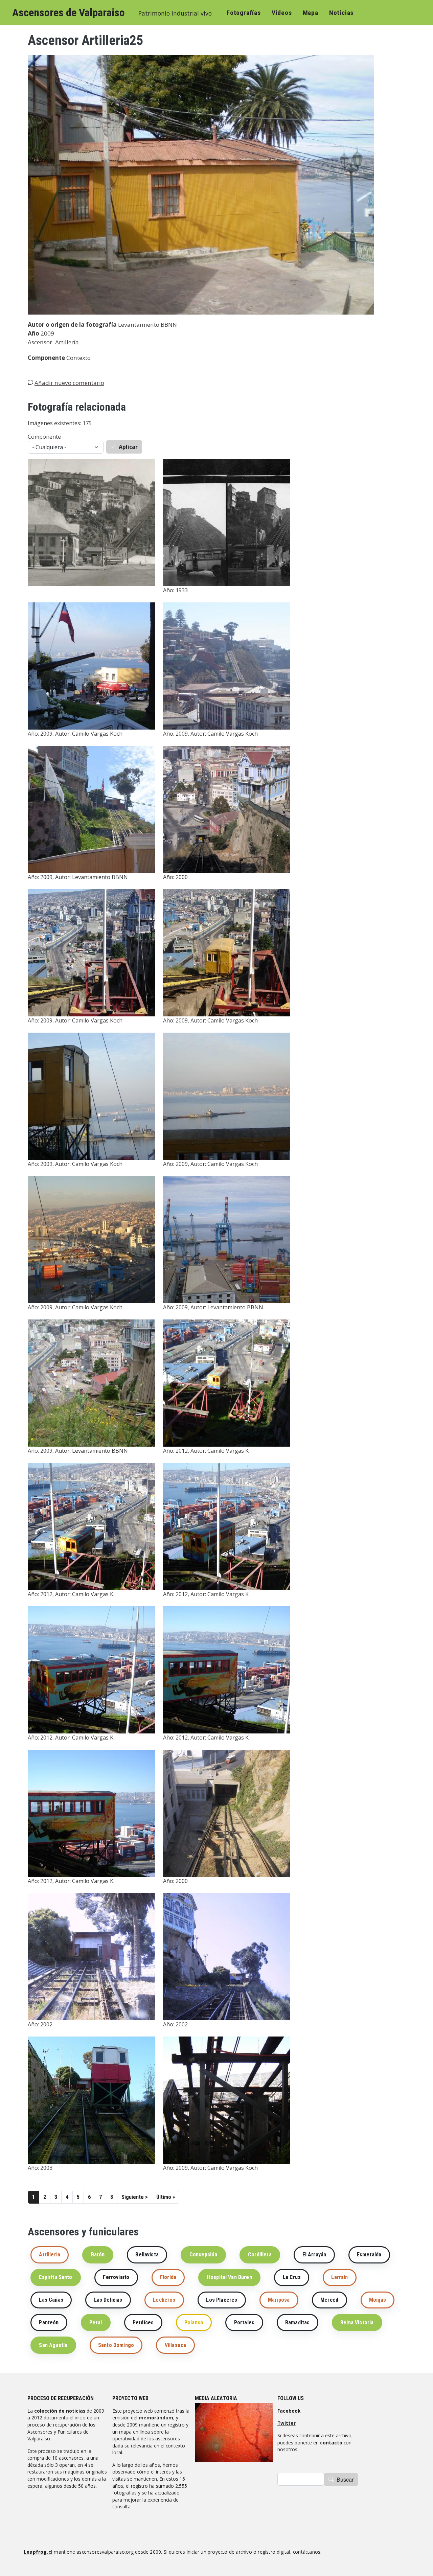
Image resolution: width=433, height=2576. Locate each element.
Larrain (339, 2277)
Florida (168, 2277)
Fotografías (244, 13)
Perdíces (143, 2322)
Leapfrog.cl (38, 2552)
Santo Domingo (116, 2345)
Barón (98, 2255)
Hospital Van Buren (230, 2277)
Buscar (345, 2479)
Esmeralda (369, 2255)
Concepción (203, 2255)
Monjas (378, 2300)
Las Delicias (108, 2300)
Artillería (67, 342)
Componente (44, 437)
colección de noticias (60, 2411)
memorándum (156, 2418)
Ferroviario (116, 2277)
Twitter (287, 2423)
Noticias (341, 13)
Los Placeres (222, 2300)
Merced (329, 2300)
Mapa (311, 13)
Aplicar (128, 447)
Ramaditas (297, 2322)
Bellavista (147, 2255)
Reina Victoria (357, 2322)
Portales (244, 2322)
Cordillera (260, 2255)
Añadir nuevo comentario (69, 383)
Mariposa (279, 2300)
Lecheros (164, 2300)
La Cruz (292, 2277)
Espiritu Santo (55, 2277)
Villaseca (175, 2345)
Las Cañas (51, 2300)
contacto (331, 2443)
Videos (282, 13)
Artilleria (50, 2255)
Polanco (194, 2322)
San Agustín (53, 2345)
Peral (96, 2322)
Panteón (49, 2322)
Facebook (289, 2411)
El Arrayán (314, 2255)
